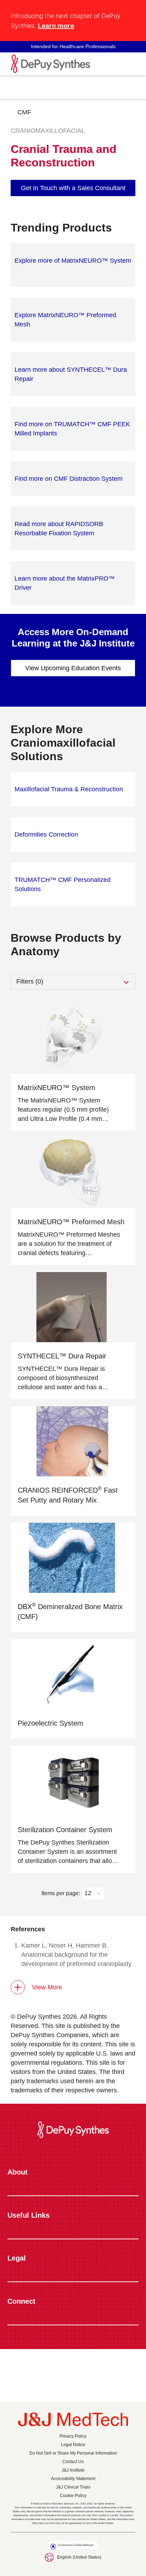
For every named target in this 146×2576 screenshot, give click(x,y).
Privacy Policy (73, 2436)
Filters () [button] (30, 981)
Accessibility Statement (73, 2479)
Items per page (60, 1893)
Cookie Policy (73, 2496)
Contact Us (73, 2462)
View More (47, 1987)
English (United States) (79, 2557)
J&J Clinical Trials (73, 2487)
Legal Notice (73, 2445)
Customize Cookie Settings (76, 2545)
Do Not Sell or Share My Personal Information (73, 2453)
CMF (24, 112)
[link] (73, 188)
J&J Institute (73, 2470)
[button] (131, 12)
